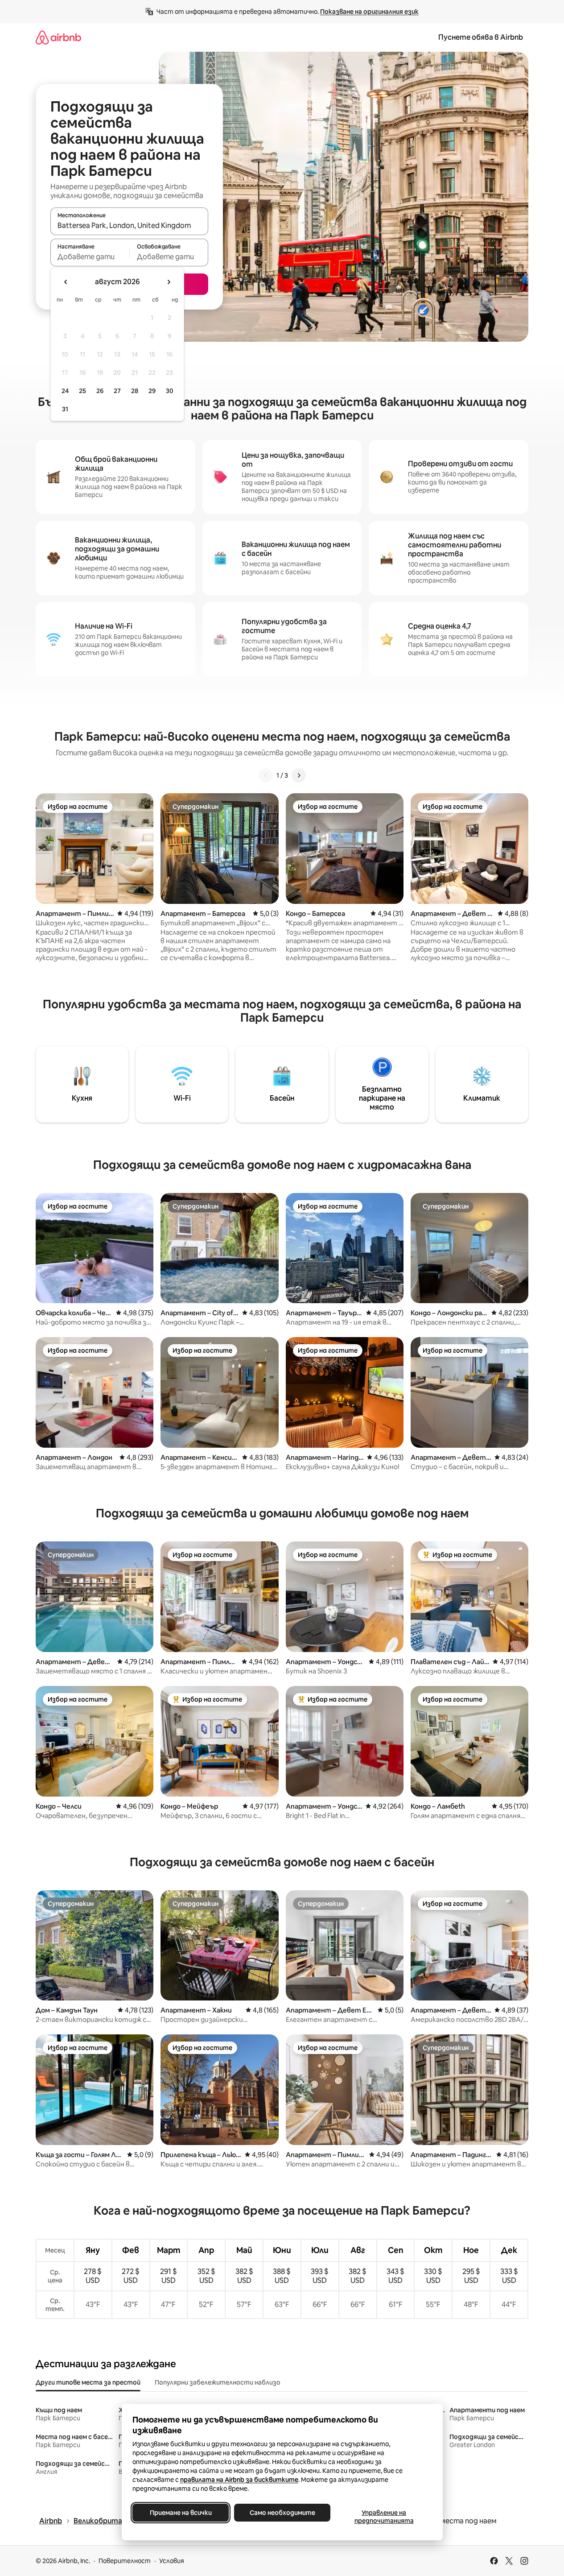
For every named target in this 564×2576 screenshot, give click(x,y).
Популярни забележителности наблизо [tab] (218, 2382)
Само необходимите (282, 2513)
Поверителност (125, 2561)
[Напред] (299, 775)
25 (82, 391)
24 (65, 391)
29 (152, 391)
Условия (172, 2561)
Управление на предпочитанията (384, 2517)
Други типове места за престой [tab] (88, 2382)
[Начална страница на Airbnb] (58, 37)
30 (170, 391)
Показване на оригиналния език (369, 12)
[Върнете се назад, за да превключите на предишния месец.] (66, 282)
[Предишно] (266, 775)
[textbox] (90, 257)
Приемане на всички (180, 2513)
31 (65, 409)
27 (117, 391)
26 (100, 391)
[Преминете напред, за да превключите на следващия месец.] (169, 282)
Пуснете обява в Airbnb (481, 37)
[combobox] (129, 225)
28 (135, 391)
